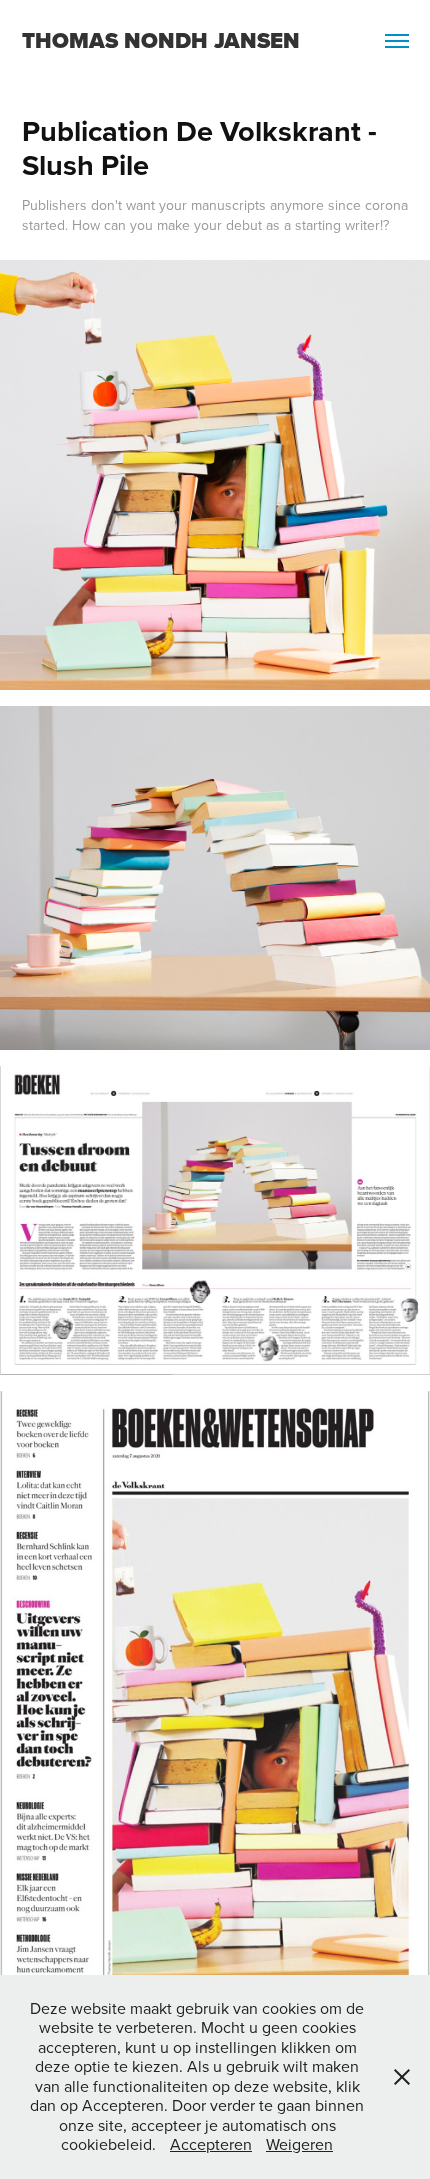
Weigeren (299, 2144)
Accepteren (211, 2144)
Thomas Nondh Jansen (161, 40)
